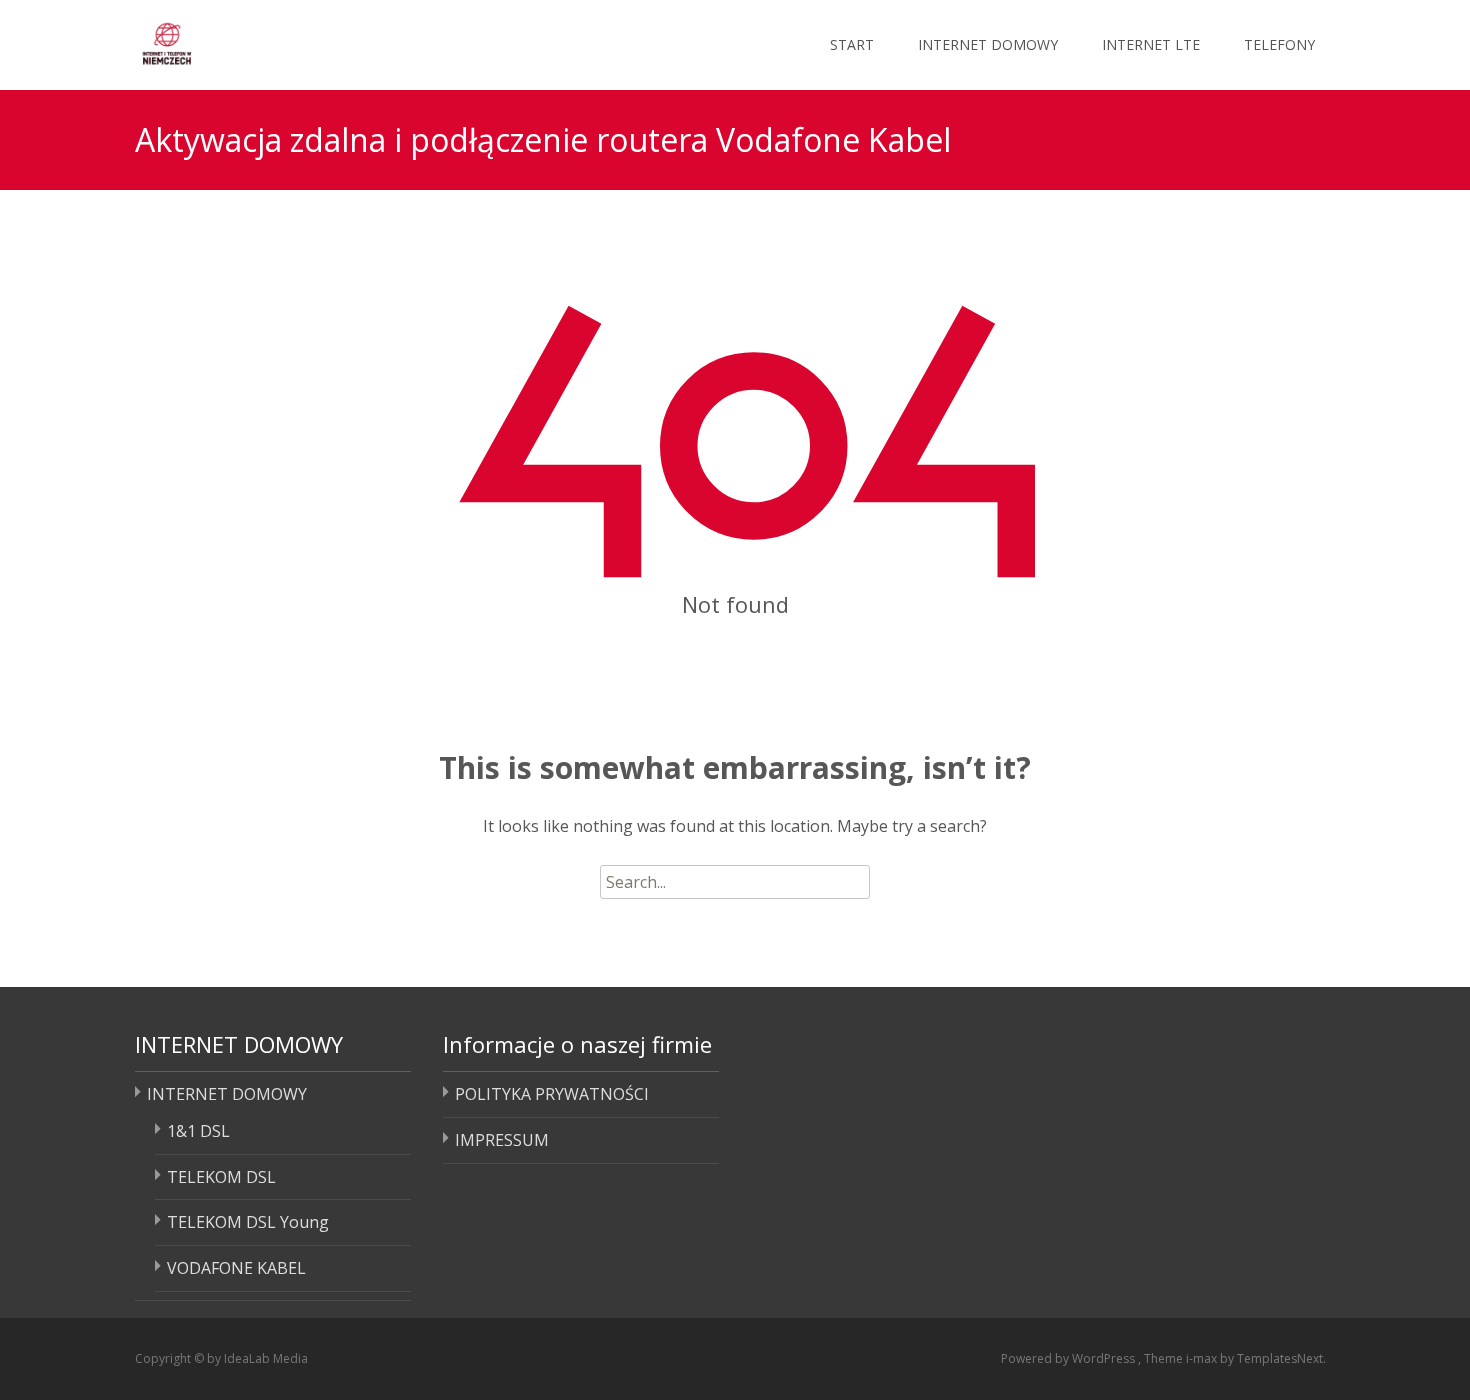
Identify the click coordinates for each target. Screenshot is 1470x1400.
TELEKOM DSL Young (248, 1222)
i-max (1203, 1358)
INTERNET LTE (1151, 44)
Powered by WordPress (1069, 1358)
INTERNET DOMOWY (988, 44)
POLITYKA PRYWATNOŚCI (552, 1094)
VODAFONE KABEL (236, 1268)
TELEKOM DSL (221, 1177)
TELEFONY (1279, 44)
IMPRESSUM (502, 1140)
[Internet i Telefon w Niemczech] (243, 40)
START (852, 44)
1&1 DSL (198, 1131)
